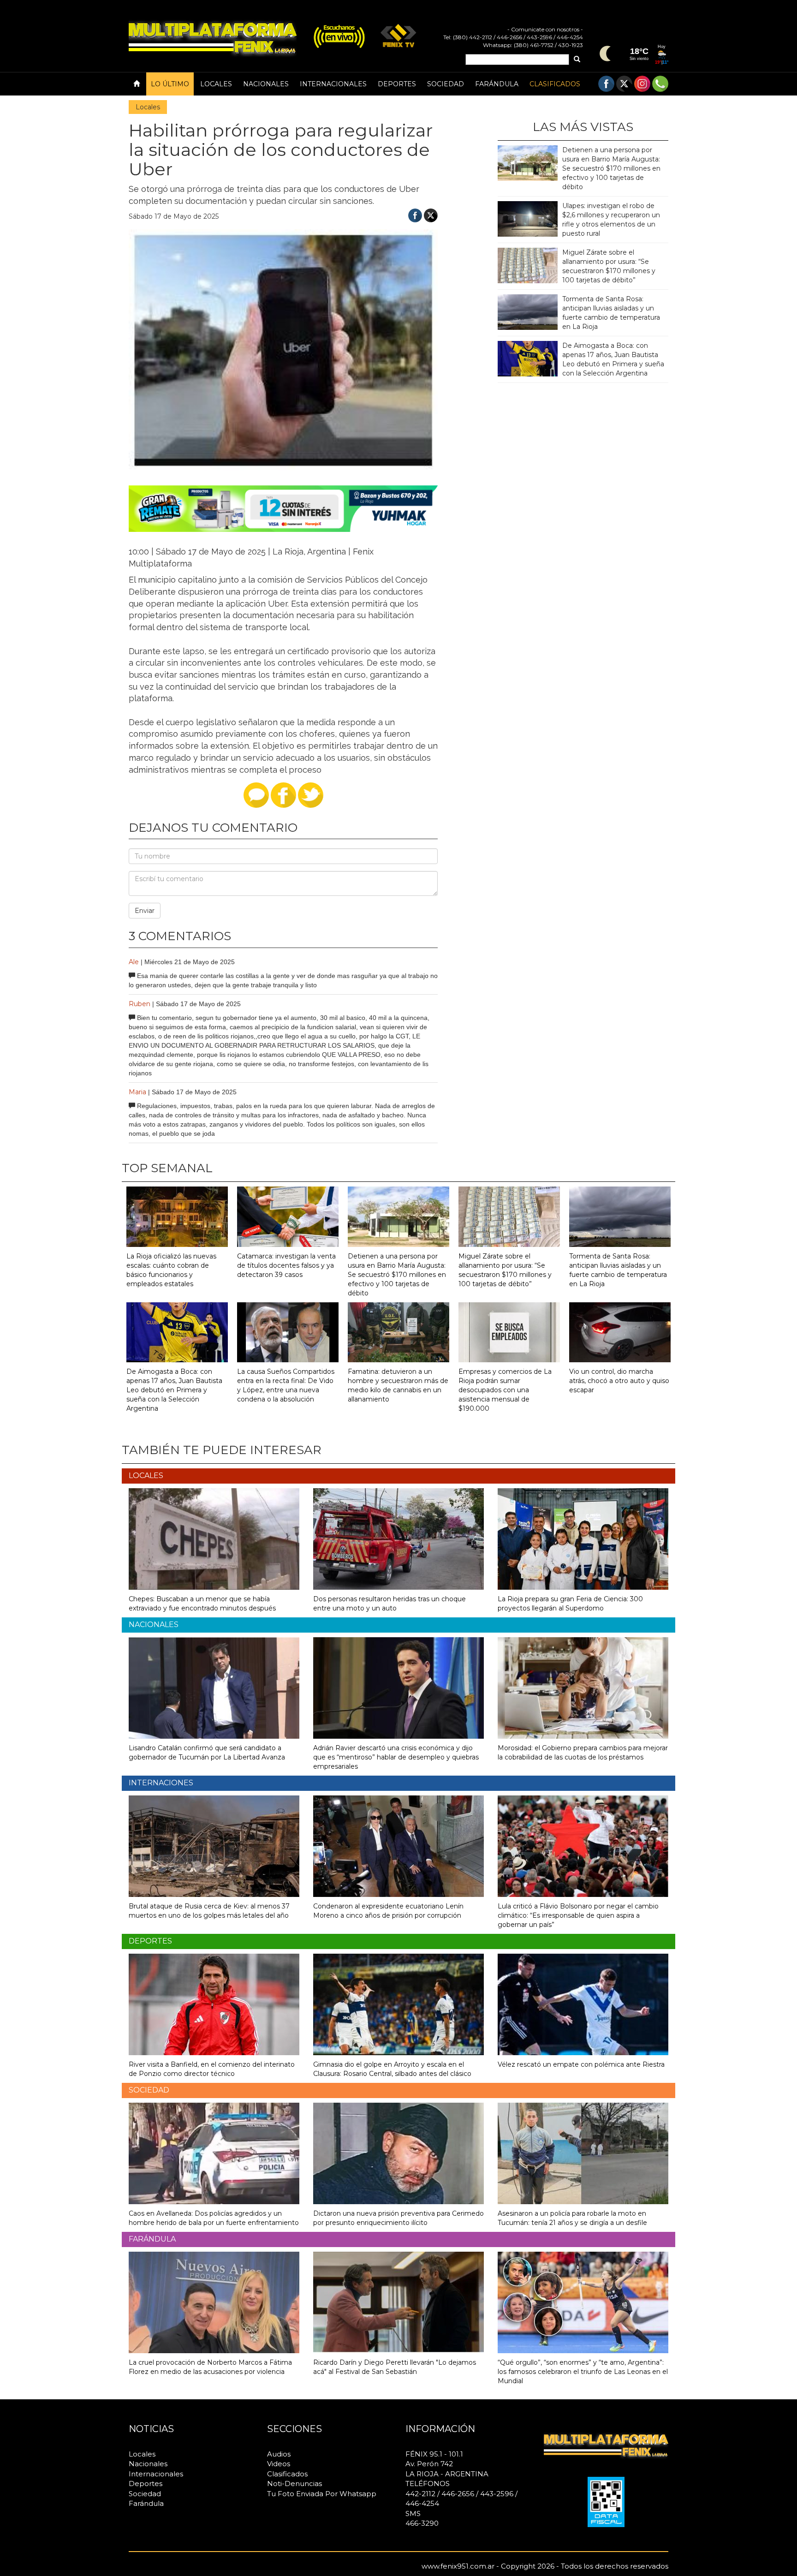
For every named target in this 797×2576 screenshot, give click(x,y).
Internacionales (333, 84)
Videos (279, 2464)
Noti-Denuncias (294, 2484)
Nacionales (266, 84)
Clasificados (555, 84)
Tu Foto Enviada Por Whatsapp (322, 2494)
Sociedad (446, 84)
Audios (279, 2454)
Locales (216, 84)
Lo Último (170, 84)
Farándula (497, 84)
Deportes (397, 84)
